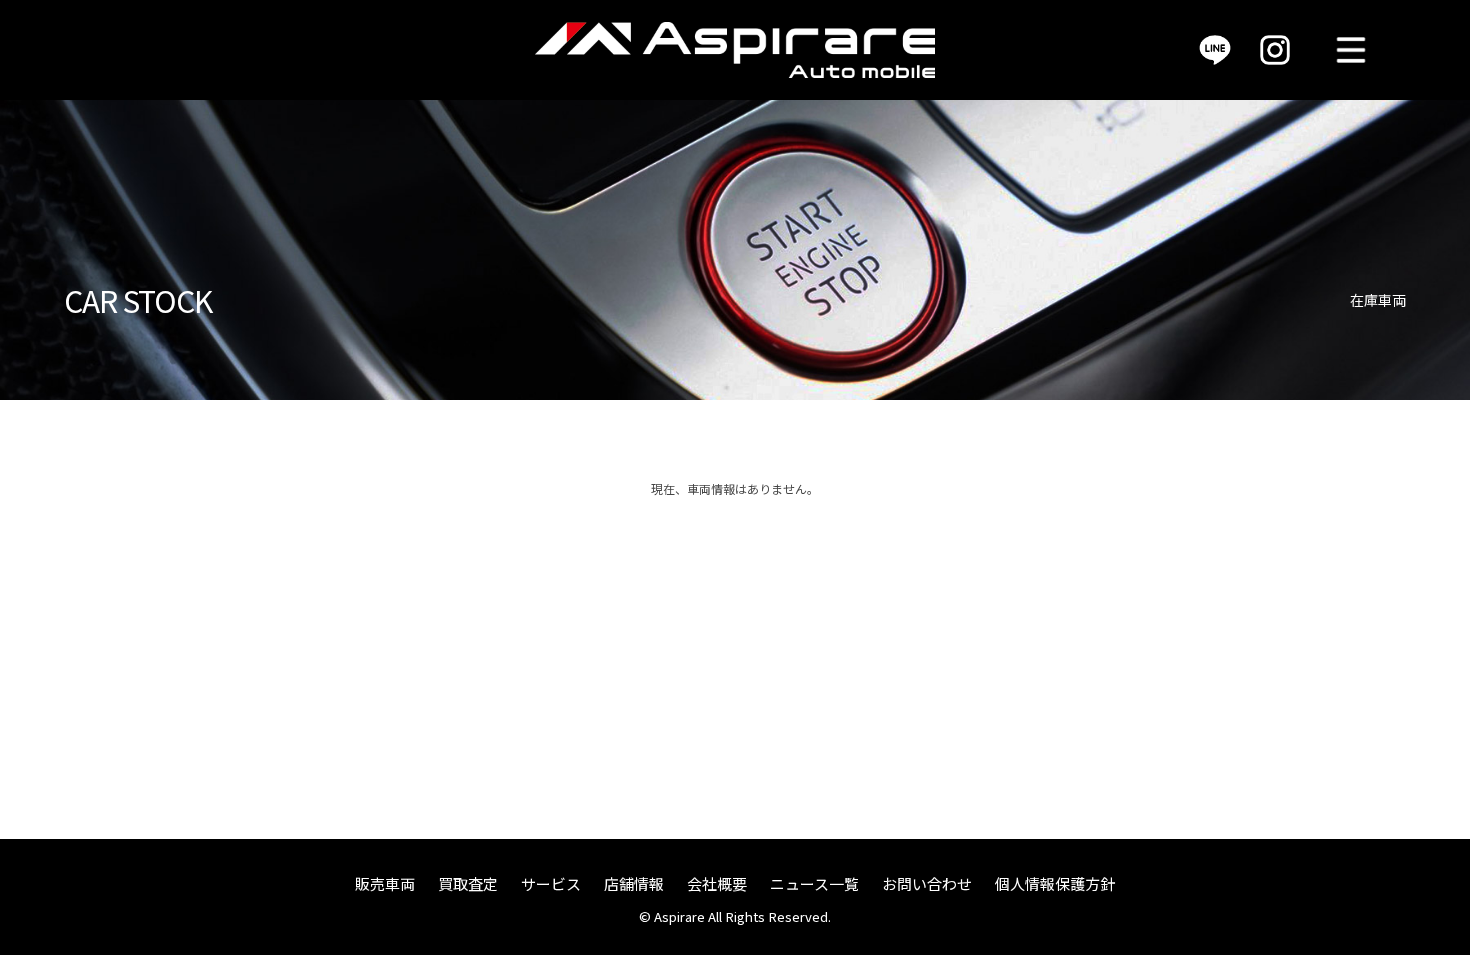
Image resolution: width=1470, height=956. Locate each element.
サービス (551, 883)
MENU (1351, 50)
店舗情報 (634, 883)
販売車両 (385, 883)
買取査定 (468, 883)
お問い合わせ (927, 883)
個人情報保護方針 (1055, 883)
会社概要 (717, 883)
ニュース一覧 (814, 883)
